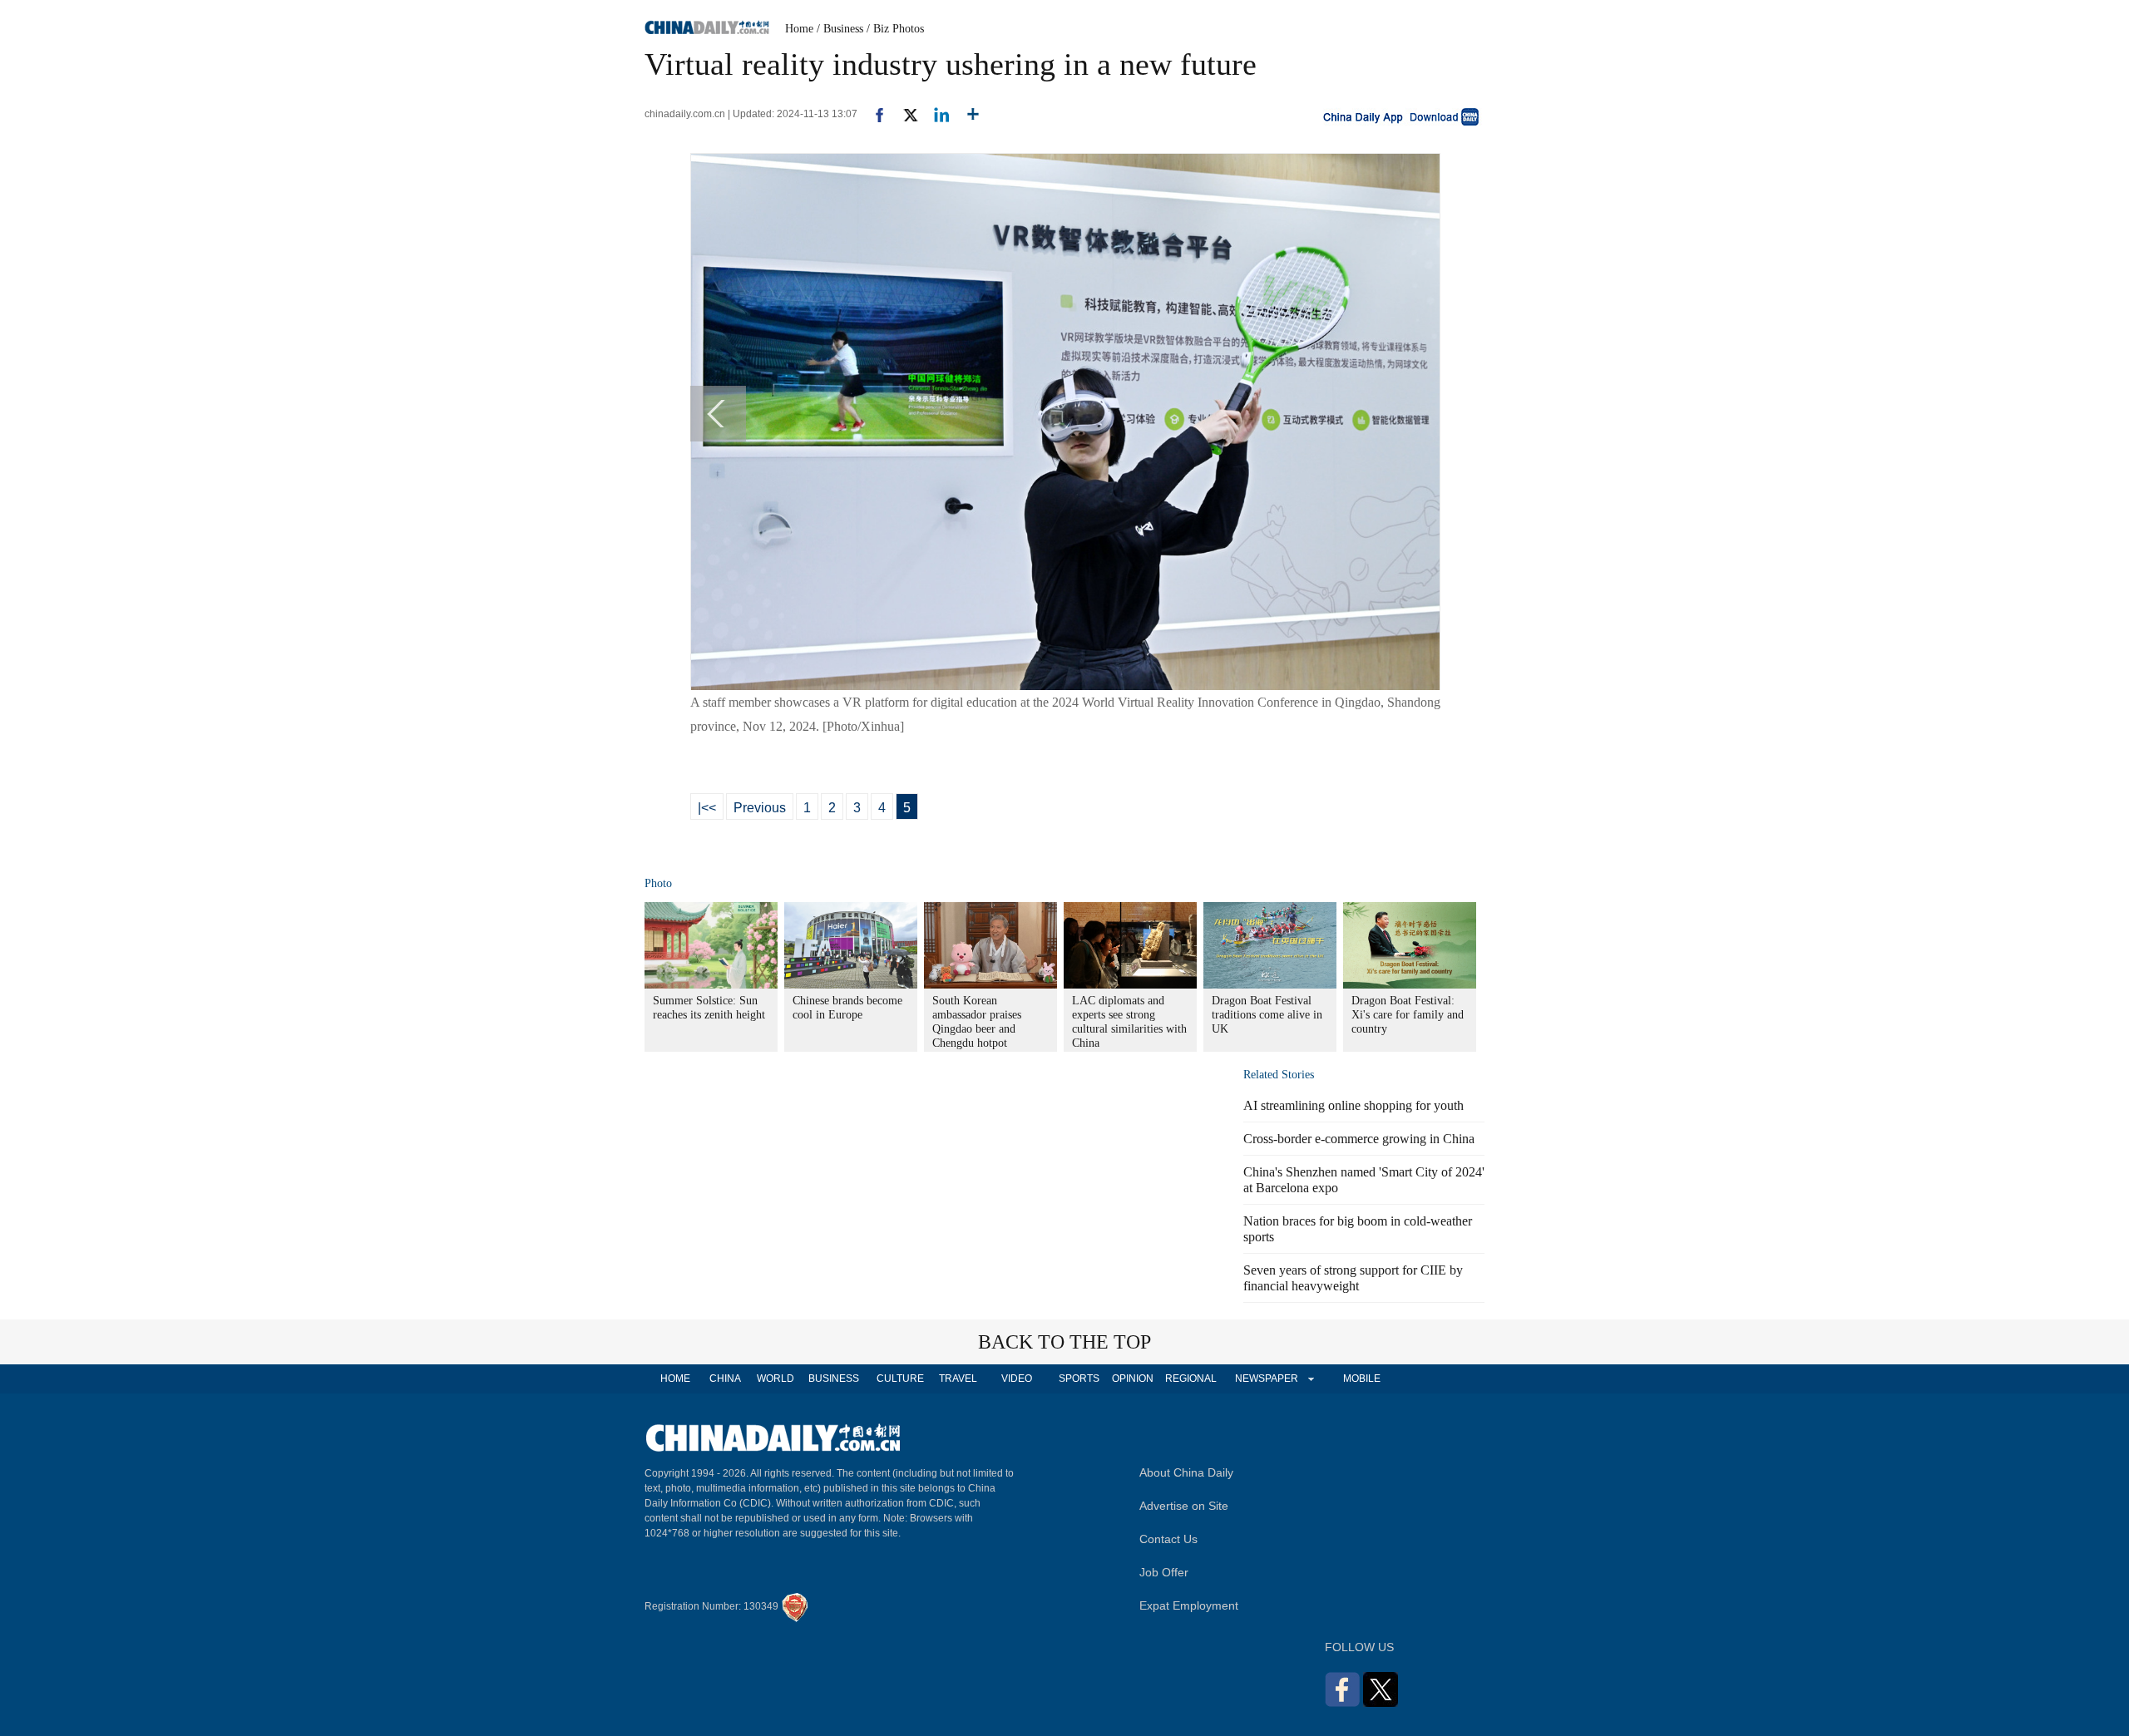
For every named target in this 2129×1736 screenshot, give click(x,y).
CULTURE (900, 1378)
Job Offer (1164, 1572)
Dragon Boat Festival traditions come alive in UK (1267, 1015)
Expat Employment (1189, 1605)
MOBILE (1362, 1378)
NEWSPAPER (1266, 1378)
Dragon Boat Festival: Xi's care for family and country (1408, 1015)
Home (799, 29)
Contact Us (1168, 1539)
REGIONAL (1191, 1378)
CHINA (725, 1378)
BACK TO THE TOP (1064, 1342)
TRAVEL (958, 1378)
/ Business (840, 29)
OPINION (1133, 1378)
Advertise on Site (1184, 1506)
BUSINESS (834, 1378)
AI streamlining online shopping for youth (1353, 1105)
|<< (707, 808)
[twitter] (904, 114)
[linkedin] (935, 114)
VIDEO (1017, 1378)
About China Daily (1186, 1472)
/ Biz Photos (895, 29)
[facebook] (873, 114)
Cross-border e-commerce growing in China (1359, 1139)
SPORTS (1079, 1378)
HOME (675, 1378)
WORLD (776, 1378)
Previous (760, 808)
